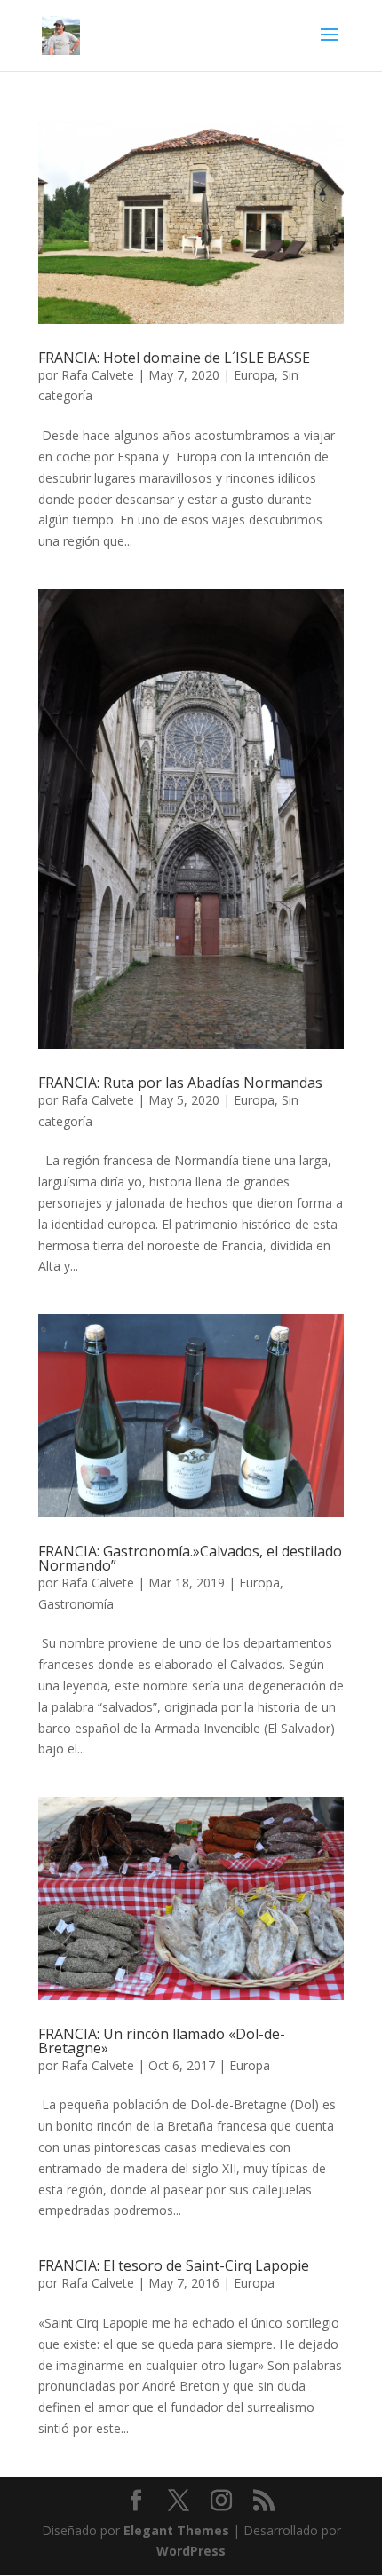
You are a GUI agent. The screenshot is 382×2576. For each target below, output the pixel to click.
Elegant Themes (176, 2530)
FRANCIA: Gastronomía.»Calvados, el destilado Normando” (190, 1558)
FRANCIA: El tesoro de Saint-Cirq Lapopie (174, 2265)
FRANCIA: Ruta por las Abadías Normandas (180, 1083)
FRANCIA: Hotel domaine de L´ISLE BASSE (174, 358)
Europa (254, 375)
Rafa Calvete (98, 375)
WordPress (191, 2551)
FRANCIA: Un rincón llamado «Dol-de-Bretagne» (162, 2041)
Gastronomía (76, 1604)
